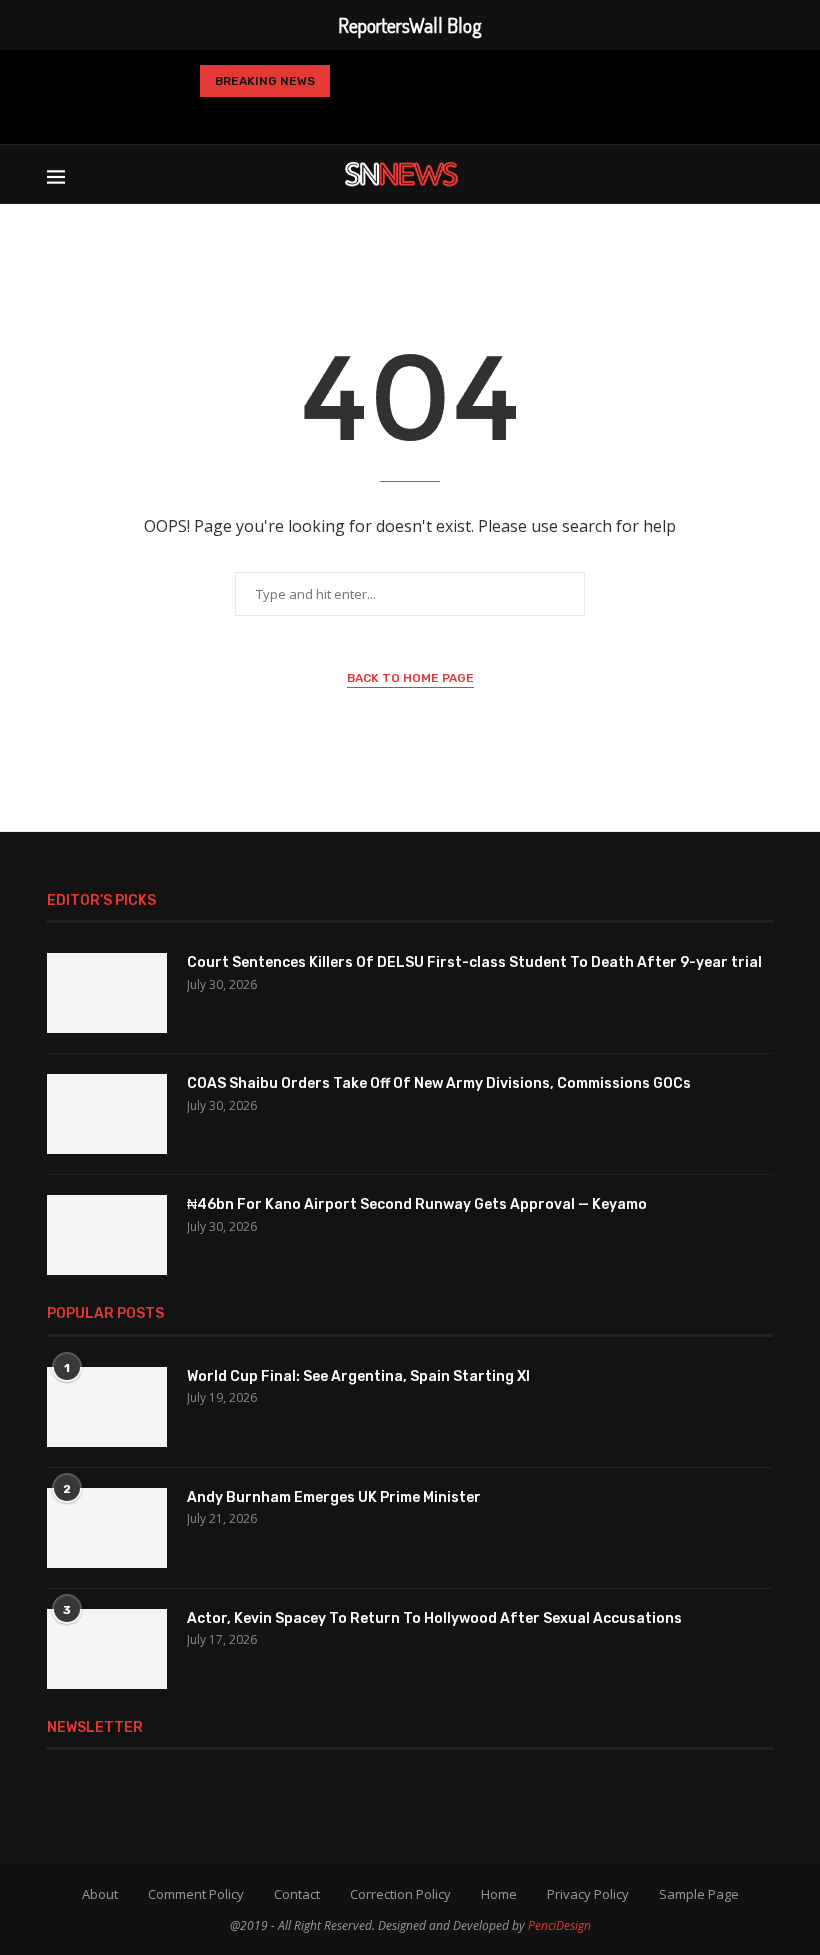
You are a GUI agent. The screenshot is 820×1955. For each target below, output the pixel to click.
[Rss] (504, 116)
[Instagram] (375, 116)
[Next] (386, 81)
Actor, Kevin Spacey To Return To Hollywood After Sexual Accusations (434, 1618)
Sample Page (699, 1894)
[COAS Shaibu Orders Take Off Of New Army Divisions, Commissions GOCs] (107, 1114)
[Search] (763, 174)
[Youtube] (439, 116)
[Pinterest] (407, 116)
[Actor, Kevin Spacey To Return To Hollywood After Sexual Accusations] (107, 1649)
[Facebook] (316, 116)
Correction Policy (400, 1894)
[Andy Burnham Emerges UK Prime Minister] (107, 1528)
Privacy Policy (588, 1894)
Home (499, 1894)
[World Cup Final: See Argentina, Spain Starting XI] (107, 1407)
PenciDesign (559, 1925)
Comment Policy (196, 1894)
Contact (297, 1894)
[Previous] (353, 81)
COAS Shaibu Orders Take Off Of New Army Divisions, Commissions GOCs (439, 1083)
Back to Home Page (410, 678)
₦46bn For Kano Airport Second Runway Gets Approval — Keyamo (417, 1204)
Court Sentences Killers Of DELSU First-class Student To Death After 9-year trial (474, 962)
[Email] (471, 116)
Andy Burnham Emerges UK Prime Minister (334, 1497)
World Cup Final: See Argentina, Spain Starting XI (358, 1376)
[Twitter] (346, 116)
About (100, 1894)
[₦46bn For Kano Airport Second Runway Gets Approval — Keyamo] (107, 1235)
